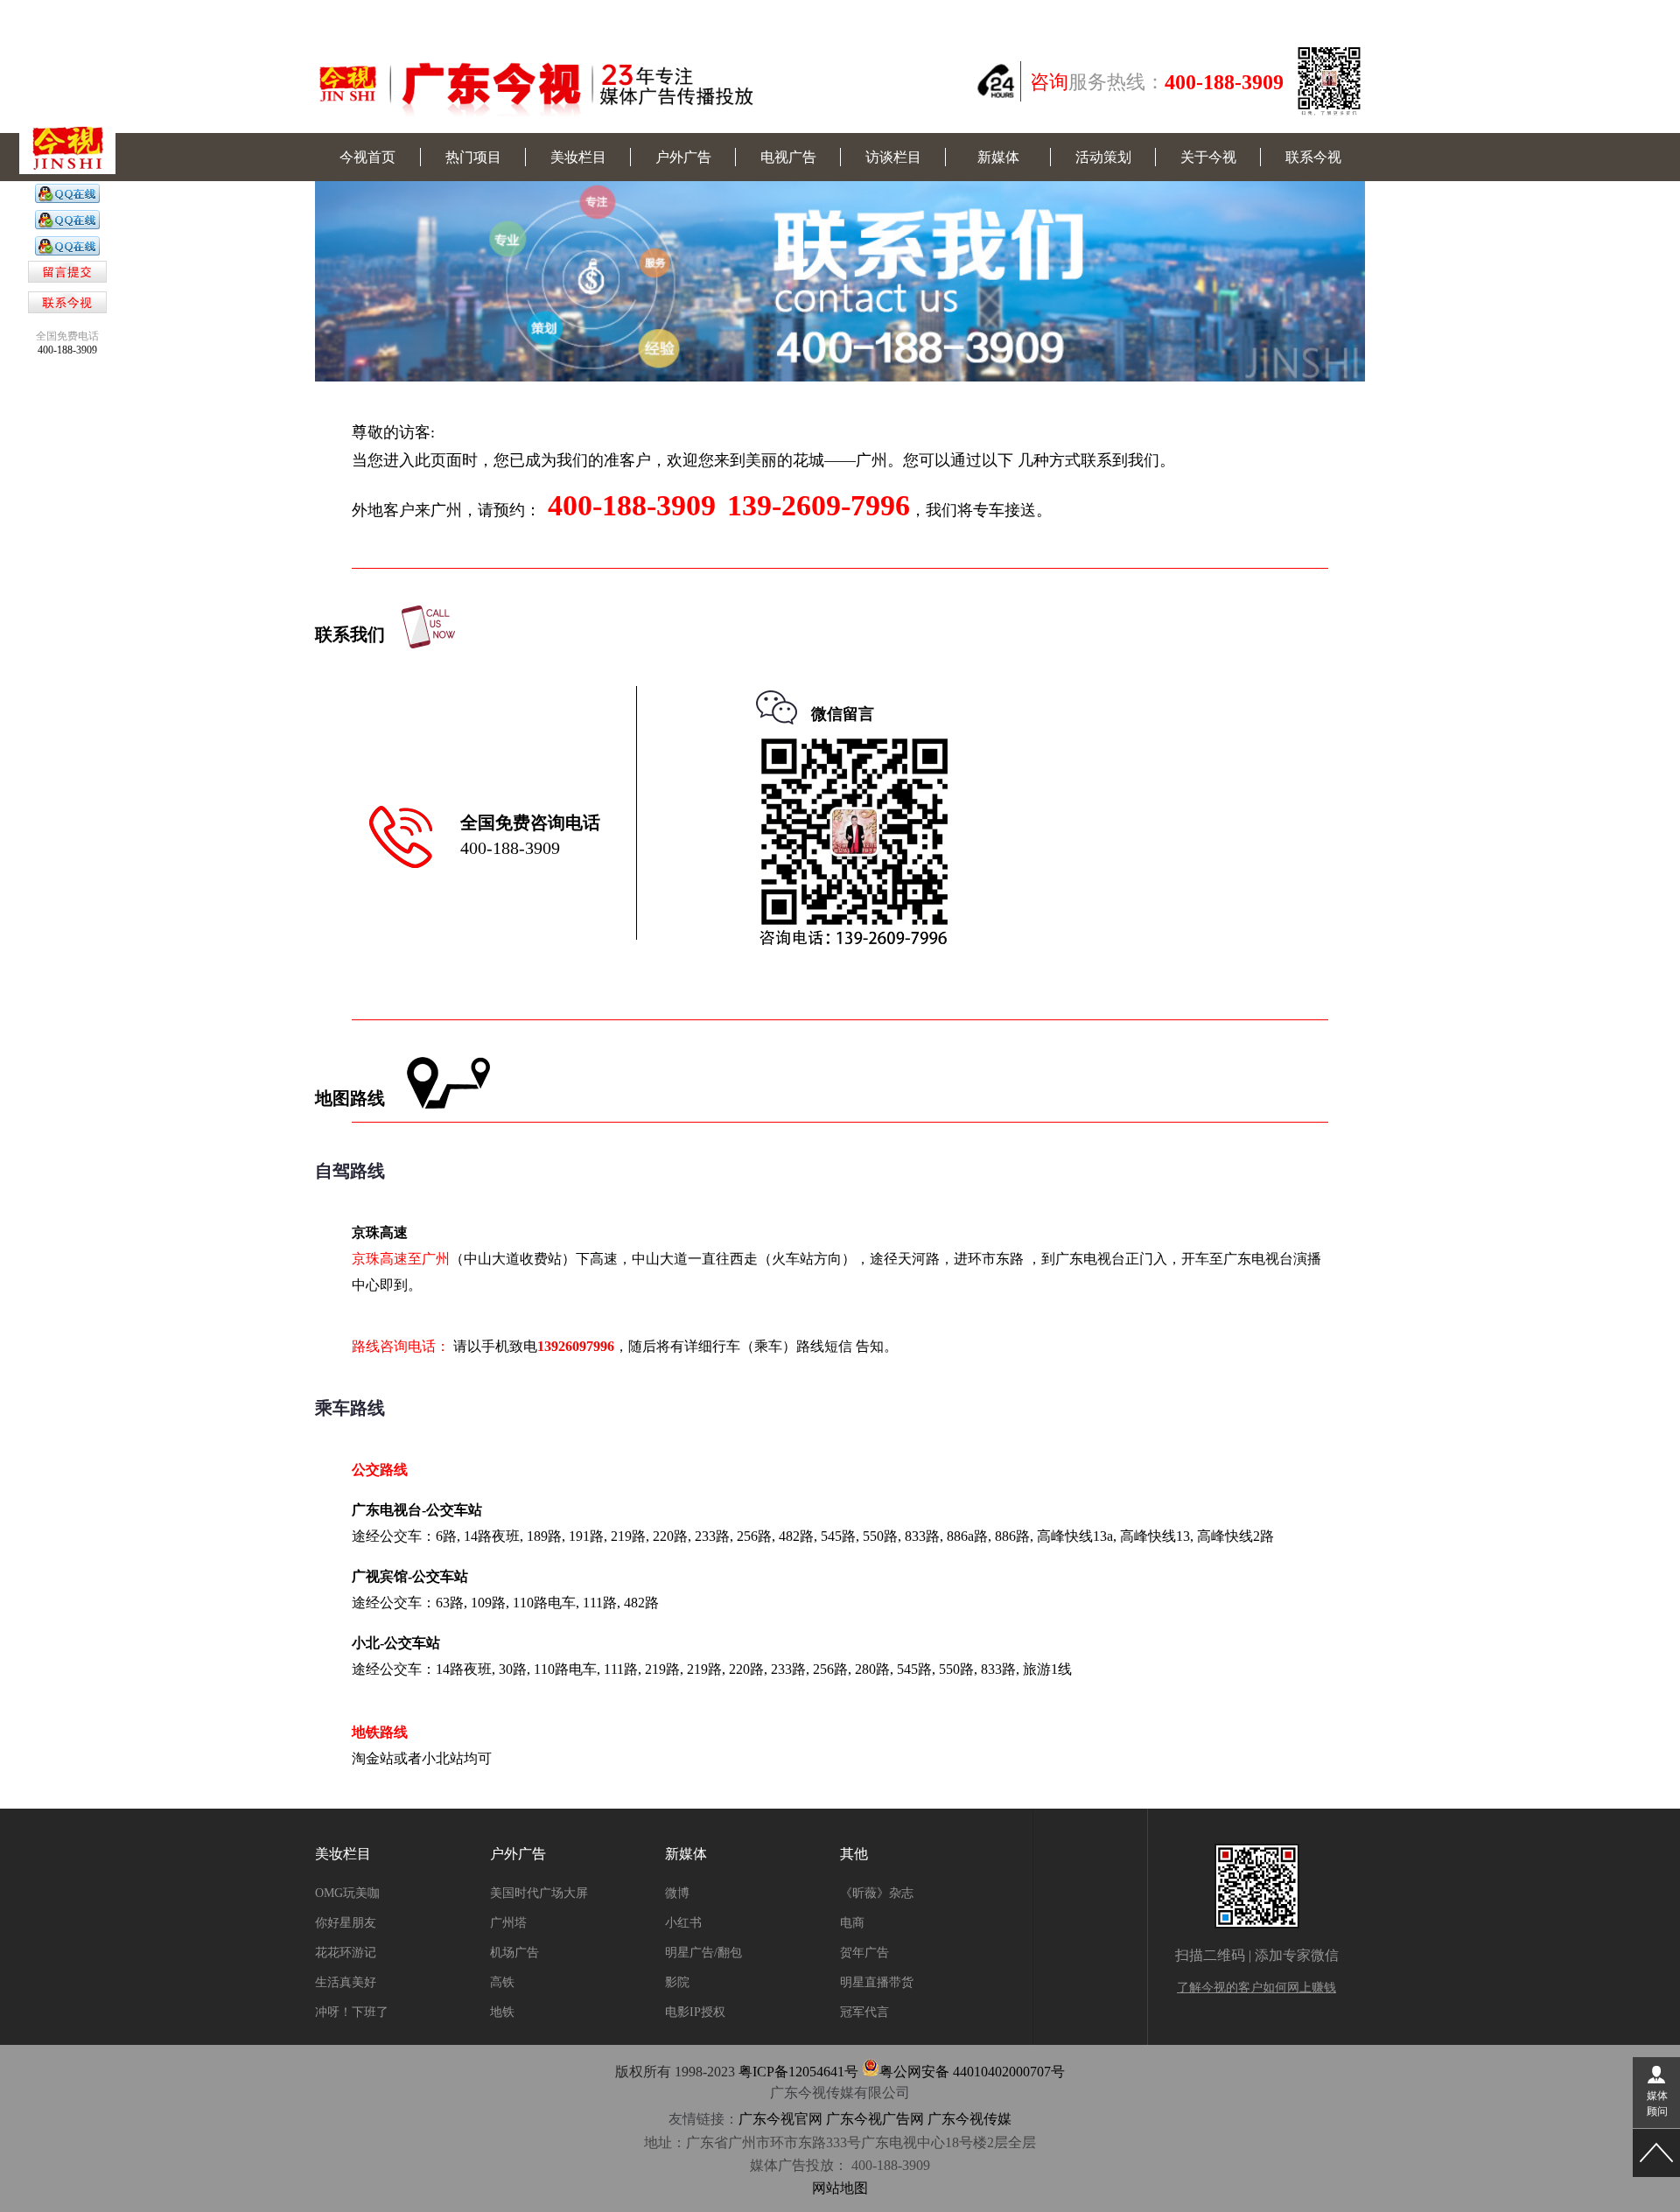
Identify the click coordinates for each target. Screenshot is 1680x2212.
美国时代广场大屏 (539, 1893)
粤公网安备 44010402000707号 (972, 2072)
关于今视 (1208, 157)
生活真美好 (346, 1982)
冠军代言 (864, 2012)
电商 (852, 1923)
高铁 (502, 1982)
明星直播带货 (877, 1982)
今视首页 (367, 157)
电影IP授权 (695, 2012)
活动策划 (1103, 157)
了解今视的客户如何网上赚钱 (1256, 1988)
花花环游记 (346, 1953)
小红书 (683, 1923)
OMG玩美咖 (347, 1893)
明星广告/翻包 (703, 1953)
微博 (677, 1893)
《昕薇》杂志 (877, 1893)
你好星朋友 (346, 1923)
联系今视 (1313, 157)
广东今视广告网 (875, 2119)
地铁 (502, 2012)
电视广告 (788, 157)
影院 (677, 1982)
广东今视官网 (780, 2119)
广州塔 (508, 1923)
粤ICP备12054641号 (798, 2072)
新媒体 (998, 157)
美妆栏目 (578, 157)
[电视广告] (67, 199)
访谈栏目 (893, 157)
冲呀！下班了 (352, 2012)
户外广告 (683, 157)
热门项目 (473, 157)
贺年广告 (864, 1953)
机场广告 (514, 1953)
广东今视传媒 (969, 2119)
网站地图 (840, 2188)
